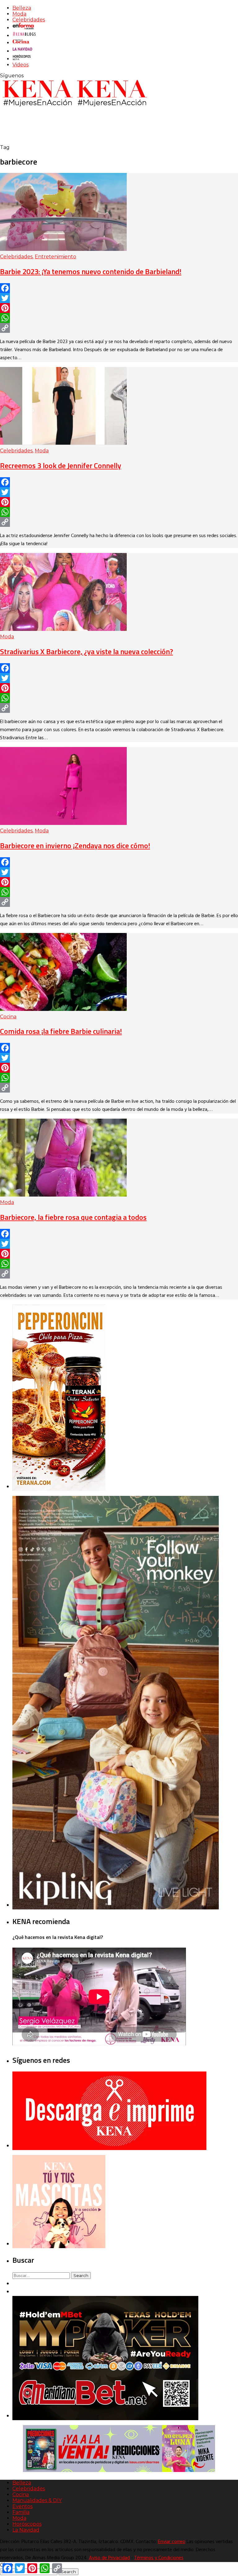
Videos (20, 65)
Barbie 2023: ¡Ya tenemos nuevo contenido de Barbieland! (91, 271)
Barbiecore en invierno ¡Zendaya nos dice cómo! (75, 845)
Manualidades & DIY (37, 2500)
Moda (19, 14)
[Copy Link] (119, 328)
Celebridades (29, 20)
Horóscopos (27, 2524)
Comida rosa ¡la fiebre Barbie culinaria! (61, 1031)
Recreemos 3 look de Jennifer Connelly (61, 465)
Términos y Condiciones (159, 2558)
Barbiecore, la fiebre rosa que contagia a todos (73, 1217)
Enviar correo (172, 2542)
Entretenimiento (55, 257)
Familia (21, 2512)
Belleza (22, 8)
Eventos (22, 2506)
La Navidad (26, 2530)
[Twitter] (119, 298)
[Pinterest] (119, 308)
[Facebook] (119, 288)
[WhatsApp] (119, 318)
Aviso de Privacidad (109, 2558)
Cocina (8, 1017)
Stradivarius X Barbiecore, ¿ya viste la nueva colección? (86, 651)
